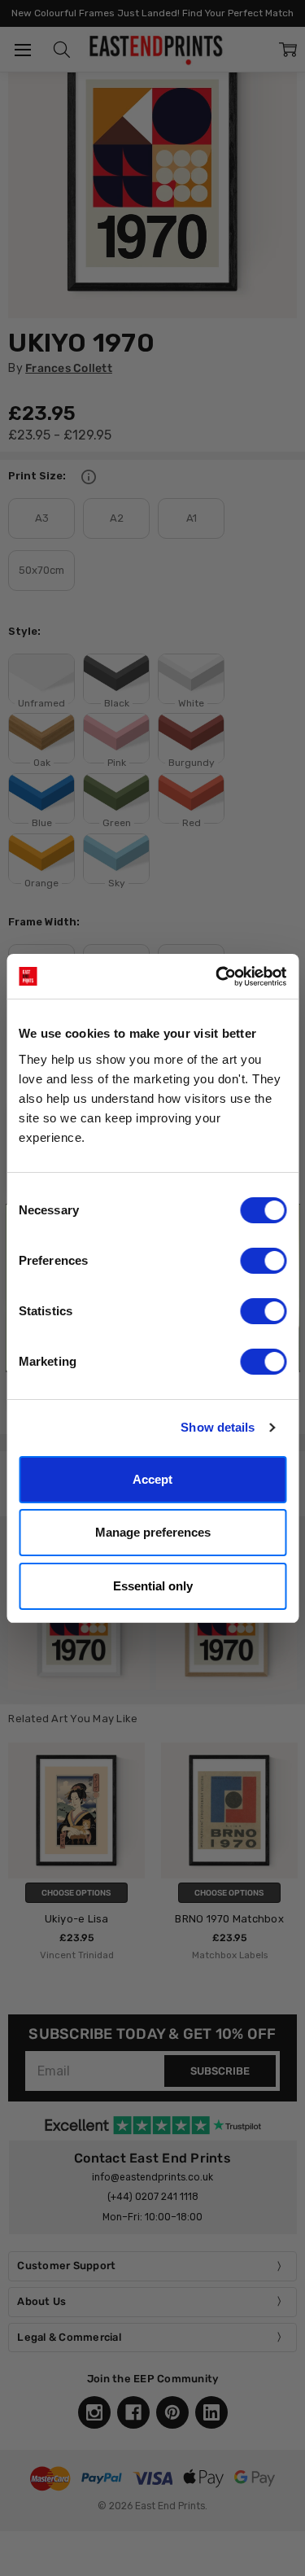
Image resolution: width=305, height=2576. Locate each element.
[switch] (263, 1261)
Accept (152, 1479)
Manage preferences (153, 1532)
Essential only (153, 1586)
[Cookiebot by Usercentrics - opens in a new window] (217, 977)
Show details (218, 1427)
